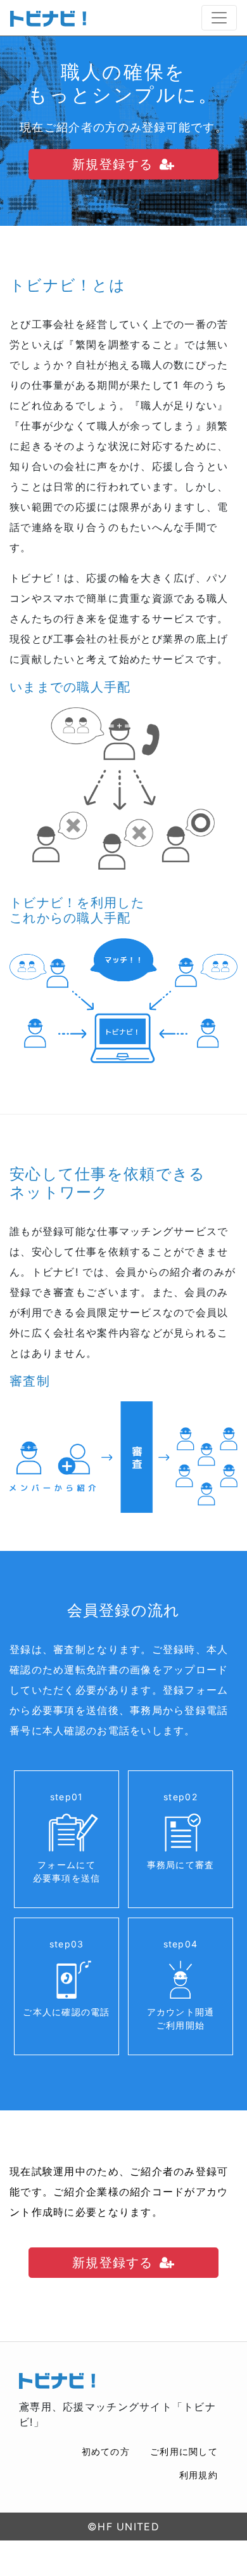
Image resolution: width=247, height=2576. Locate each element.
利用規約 (199, 2475)
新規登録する (113, 164)
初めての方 (106, 2451)
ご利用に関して (184, 2451)
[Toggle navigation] (219, 18)
